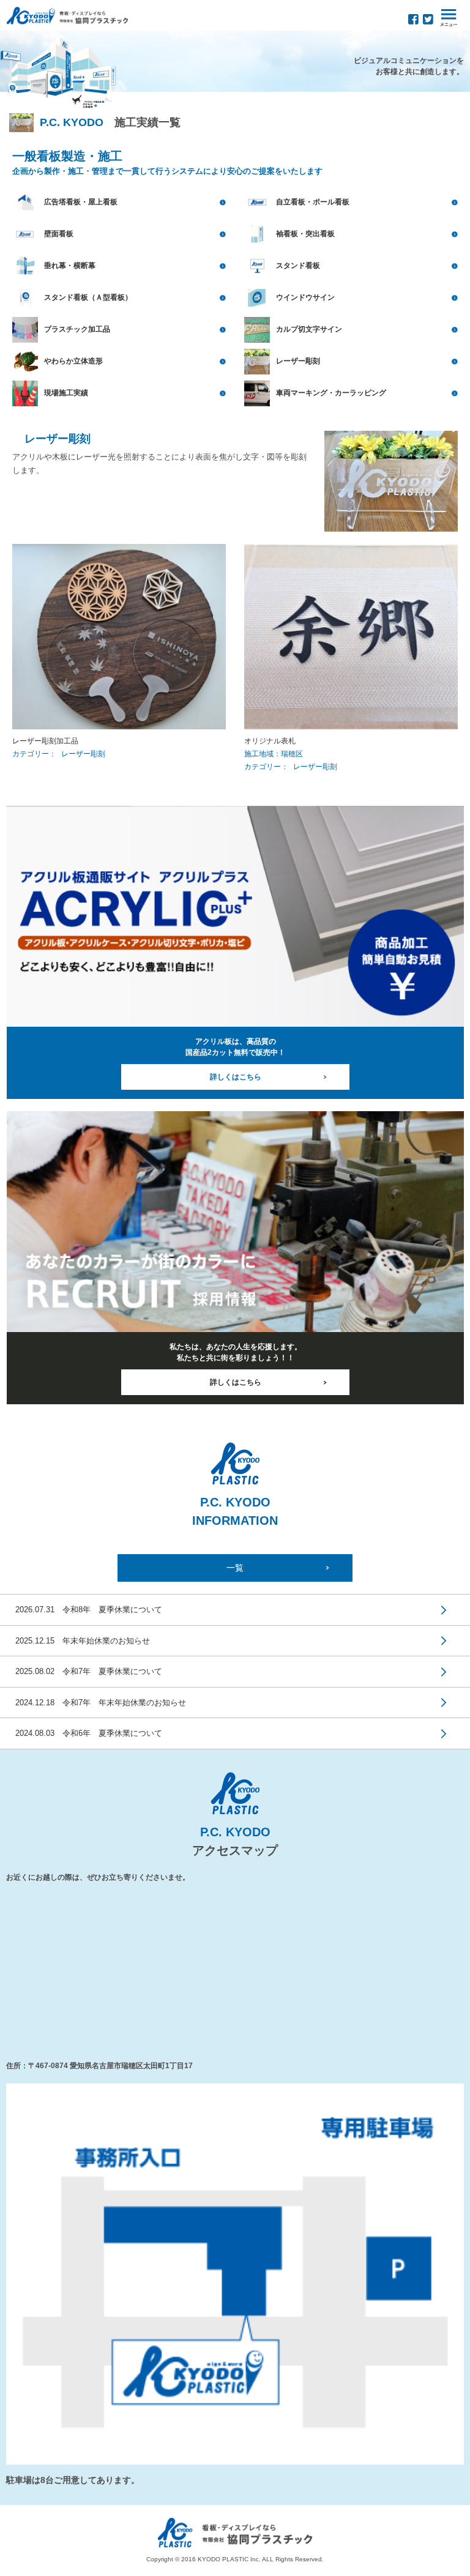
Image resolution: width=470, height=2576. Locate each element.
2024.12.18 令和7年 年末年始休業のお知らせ (101, 1703)
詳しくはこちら (236, 1077)
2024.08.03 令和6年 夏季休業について (89, 1733)
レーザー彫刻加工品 (45, 741)
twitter (428, 19)
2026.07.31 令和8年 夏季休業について (89, 1610)
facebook (413, 19)
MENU (449, 18)
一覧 (235, 1568)
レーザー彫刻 (83, 754)
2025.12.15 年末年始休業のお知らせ (83, 1641)
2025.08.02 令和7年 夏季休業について (89, 1671)
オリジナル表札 (270, 741)
